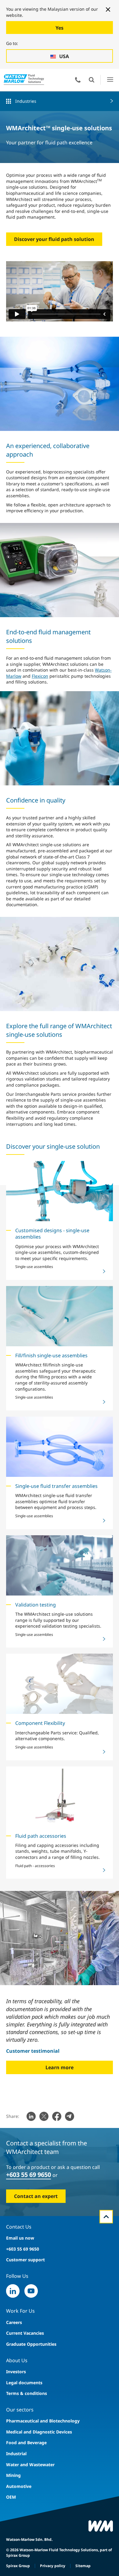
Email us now (20, 2238)
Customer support (25, 2260)
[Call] (78, 80)
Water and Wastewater (30, 2465)
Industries (26, 101)
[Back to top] (106, 2217)
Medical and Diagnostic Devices (39, 2432)
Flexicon (40, 676)
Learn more (60, 2067)
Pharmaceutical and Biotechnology (43, 2421)
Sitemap (83, 2566)
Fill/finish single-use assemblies (51, 1355)
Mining (13, 2475)
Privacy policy (53, 2566)
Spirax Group (18, 2566)
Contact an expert (36, 2196)
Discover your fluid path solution (54, 239)
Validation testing (36, 1605)
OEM (11, 2497)
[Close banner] (108, 9)
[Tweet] (44, 2116)
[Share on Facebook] (57, 2116)
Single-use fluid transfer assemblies (56, 1486)
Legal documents (24, 2383)
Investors (16, 2372)
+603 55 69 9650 (29, 2175)
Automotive (19, 2486)
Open (92, 80)
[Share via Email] (70, 2116)
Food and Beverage (26, 2443)
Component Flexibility (40, 1723)
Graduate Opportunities (31, 2344)
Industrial (16, 2454)
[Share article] (31, 2116)
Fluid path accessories (41, 1836)
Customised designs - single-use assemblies (52, 1234)
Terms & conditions (27, 2393)
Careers (14, 2322)
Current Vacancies (25, 2333)
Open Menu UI (110, 80)
